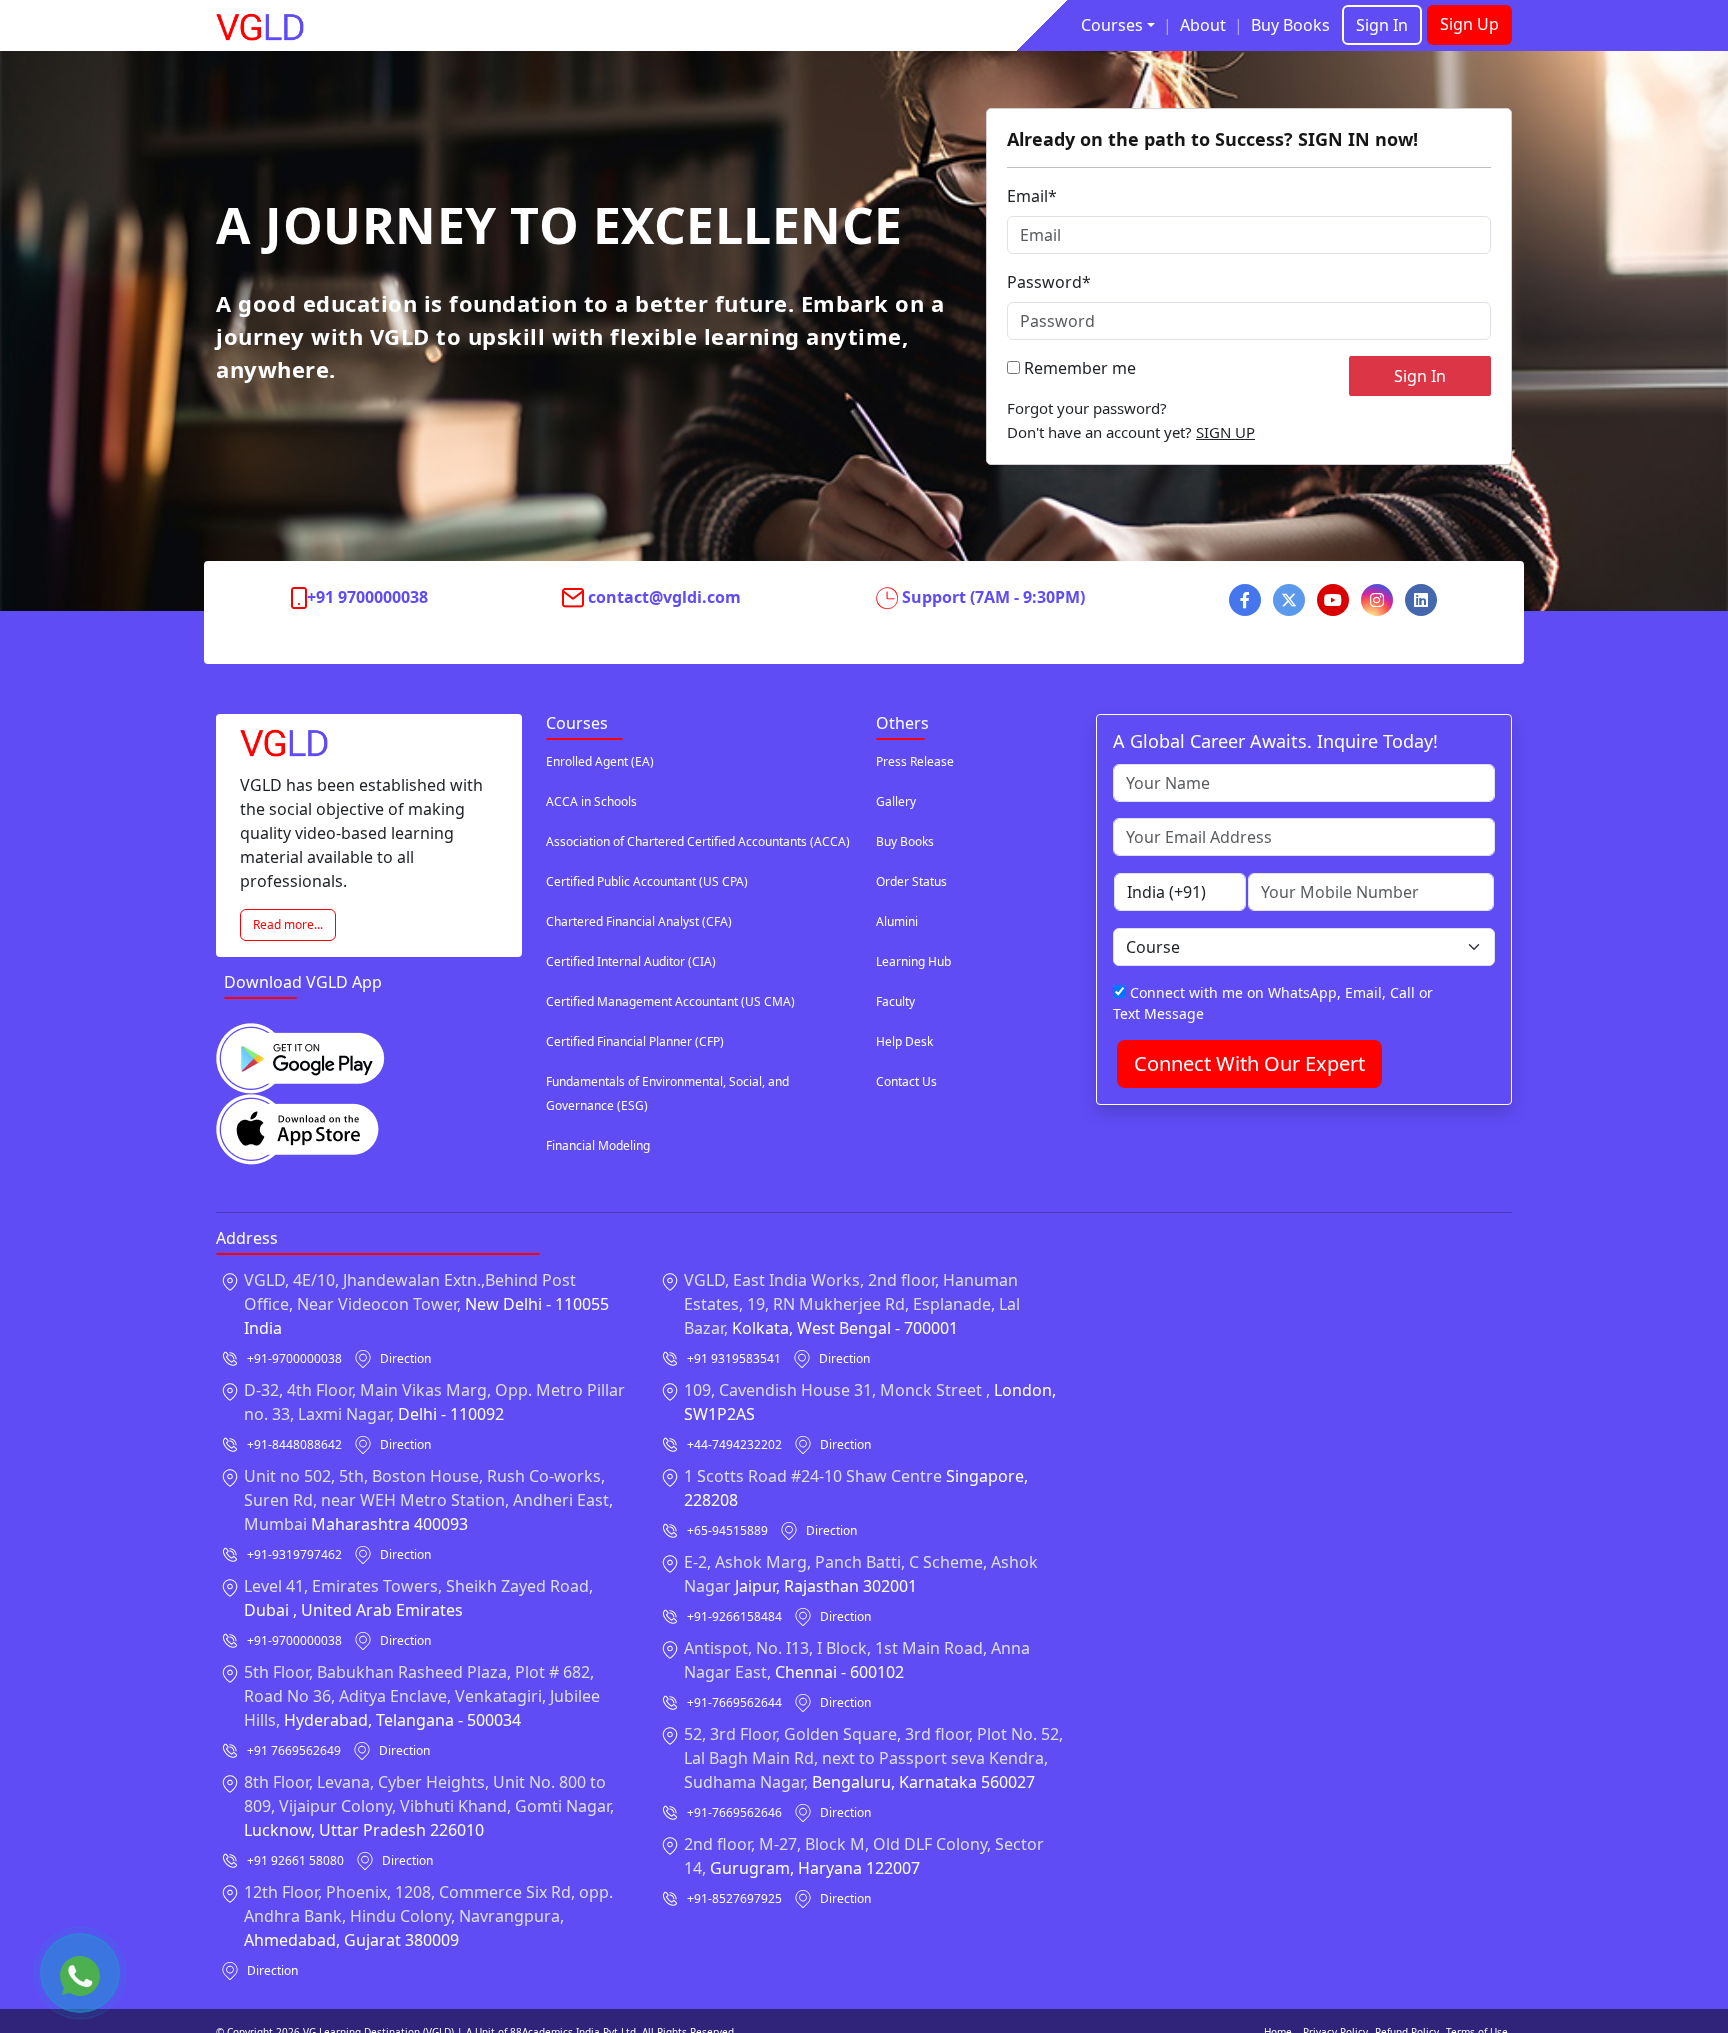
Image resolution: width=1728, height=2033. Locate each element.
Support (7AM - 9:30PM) (993, 597)
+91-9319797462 (294, 1554)
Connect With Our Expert (1249, 1063)
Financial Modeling (598, 1145)
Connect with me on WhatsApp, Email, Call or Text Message (1273, 1003)
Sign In (1382, 25)
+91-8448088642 (294, 1444)
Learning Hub (913, 961)
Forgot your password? (1087, 408)
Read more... (288, 924)
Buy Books (1290, 25)
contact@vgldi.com (664, 597)
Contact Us (906, 1081)
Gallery (896, 801)
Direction (405, 1358)
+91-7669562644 (734, 1702)
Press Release (915, 761)
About (1203, 25)
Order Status (911, 881)
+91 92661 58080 (295, 1860)
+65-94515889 (727, 1530)
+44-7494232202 (734, 1444)
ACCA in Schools (591, 801)
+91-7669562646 (734, 1812)
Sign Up (1469, 24)
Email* (1032, 196)
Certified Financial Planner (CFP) (635, 1041)
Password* (1049, 282)
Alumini (897, 921)
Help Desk (904, 1041)
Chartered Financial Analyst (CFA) (639, 921)
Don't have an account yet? (1131, 432)
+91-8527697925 (734, 1898)
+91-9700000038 (294, 1358)
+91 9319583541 (734, 1358)
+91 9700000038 (367, 597)
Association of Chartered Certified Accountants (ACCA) (698, 841)
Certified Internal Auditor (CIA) (631, 961)
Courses (1112, 25)
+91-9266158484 (734, 1616)
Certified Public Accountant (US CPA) (647, 881)
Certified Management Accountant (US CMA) (670, 1001)
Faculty (895, 1001)
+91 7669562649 (294, 1750)
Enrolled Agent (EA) (600, 761)
